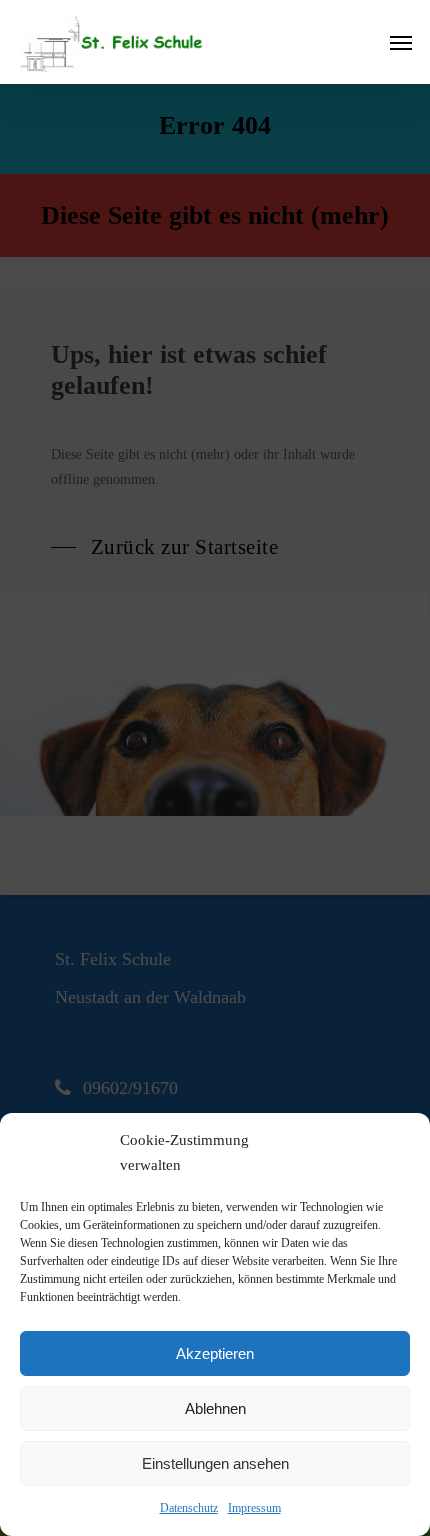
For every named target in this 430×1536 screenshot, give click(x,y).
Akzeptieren (215, 1353)
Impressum (254, 1508)
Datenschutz (189, 1508)
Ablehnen (215, 1408)
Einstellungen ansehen (215, 1463)
